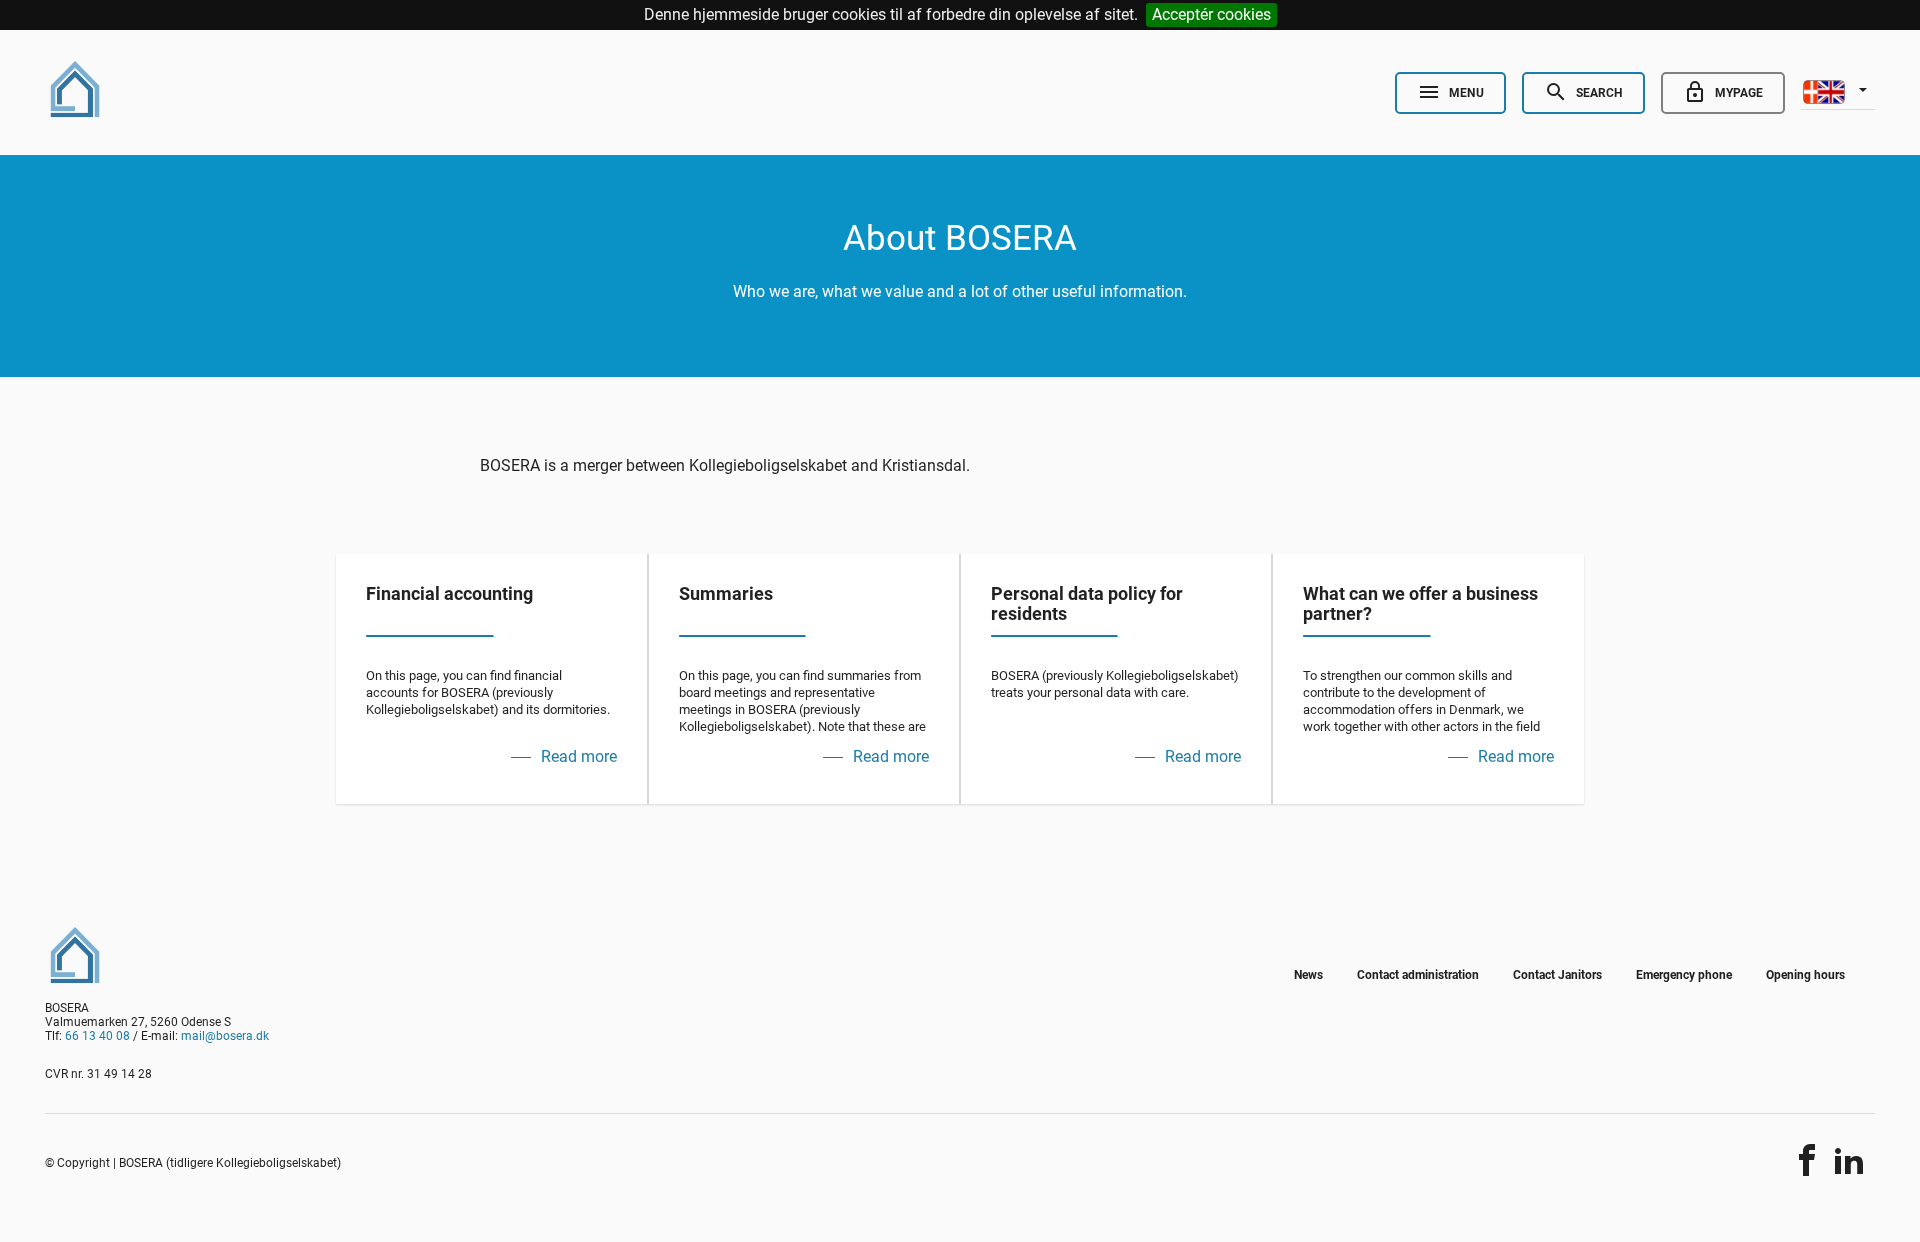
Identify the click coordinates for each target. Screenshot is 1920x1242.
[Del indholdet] (1807, 1160)
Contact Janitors (1557, 975)
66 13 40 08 (97, 1036)
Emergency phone (1684, 975)
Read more (579, 756)
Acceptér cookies (1211, 14)
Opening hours (1805, 975)
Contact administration (1418, 975)
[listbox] (1838, 90)
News (1308, 975)
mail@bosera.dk (225, 1036)
